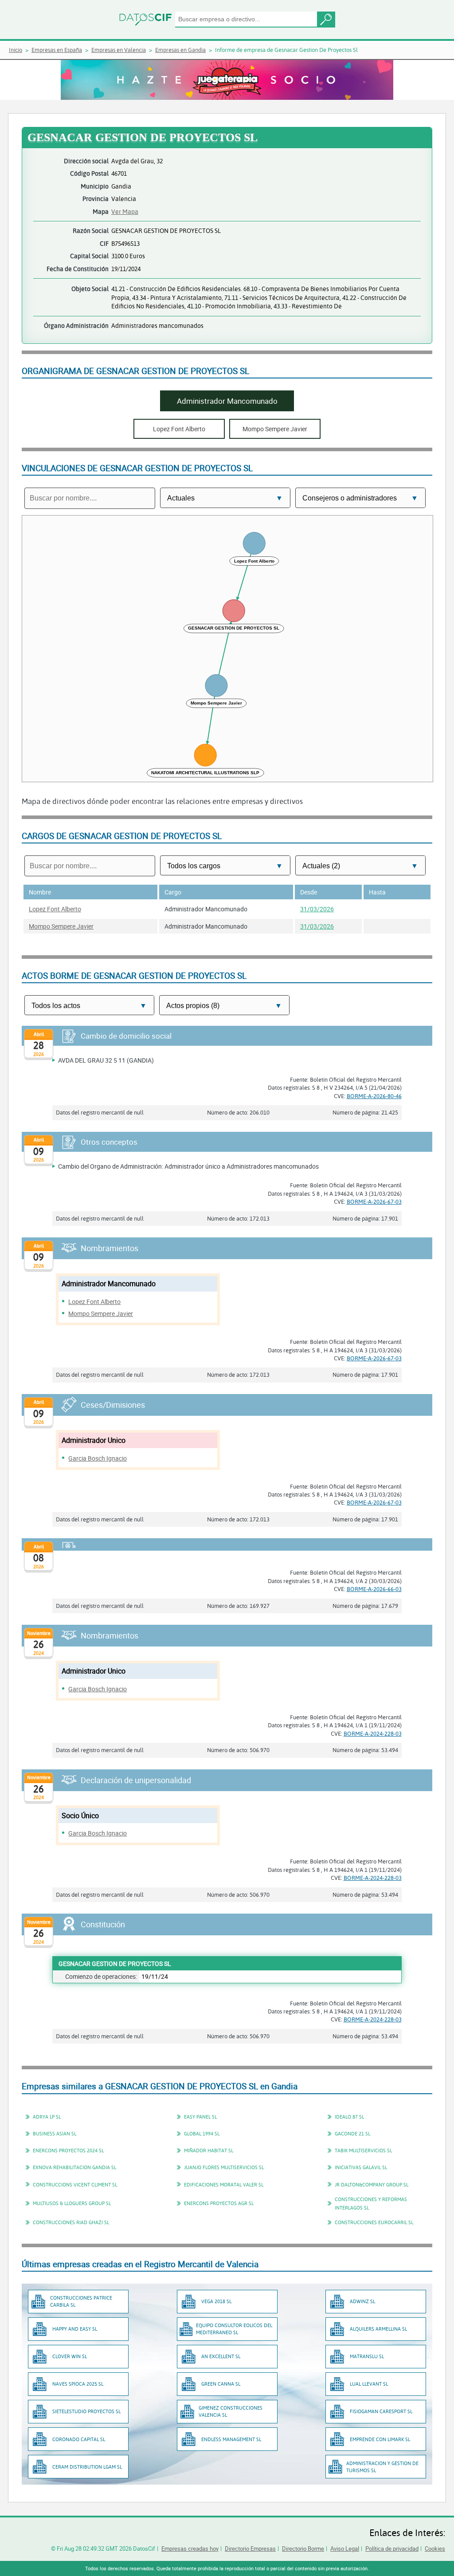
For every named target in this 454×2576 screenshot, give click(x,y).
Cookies (435, 2548)
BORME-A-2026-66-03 (374, 1589)
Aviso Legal (345, 2548)
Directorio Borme (303, 2548)
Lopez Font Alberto (55, 909)
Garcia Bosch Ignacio (98, 1458)
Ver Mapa (125, 211)
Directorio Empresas (250, 2548)
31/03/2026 (317, 909)
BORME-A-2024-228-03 (373, 1733)
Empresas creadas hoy (190, 2548)
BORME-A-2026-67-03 (374, 1201)
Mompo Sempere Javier (61, 926)
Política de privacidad (392, 2548)
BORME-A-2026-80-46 (374, 1096)
